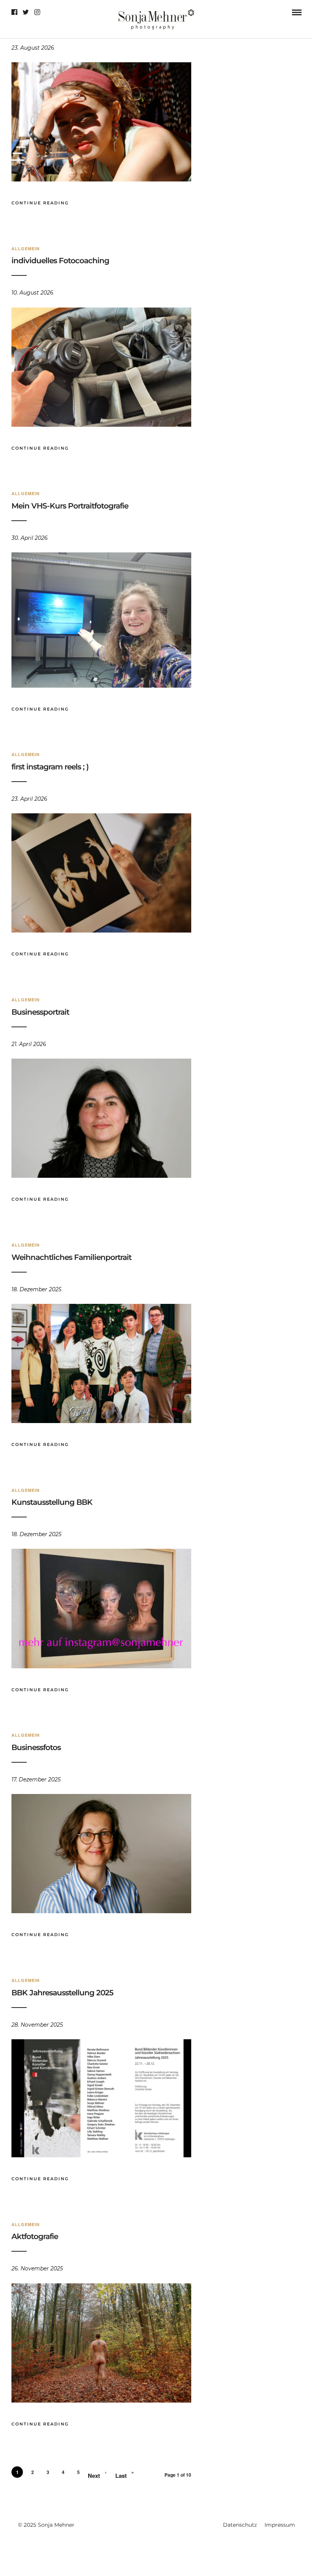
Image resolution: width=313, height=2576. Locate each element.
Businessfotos (36, 1747)
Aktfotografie (35, 2236)
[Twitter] (26, 12)
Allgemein (26, 249)
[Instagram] (37, 12)
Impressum (280, 2525)
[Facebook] (14, 12)
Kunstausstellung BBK (52, 1502)
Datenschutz (240, 2525)
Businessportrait (40, 1012)
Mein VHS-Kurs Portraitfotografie (70, 506)
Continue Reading (40, 203)
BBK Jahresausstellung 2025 (62, 1993)
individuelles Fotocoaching (60, 261)
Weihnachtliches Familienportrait (71, 1257)
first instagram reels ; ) (50, 767)
